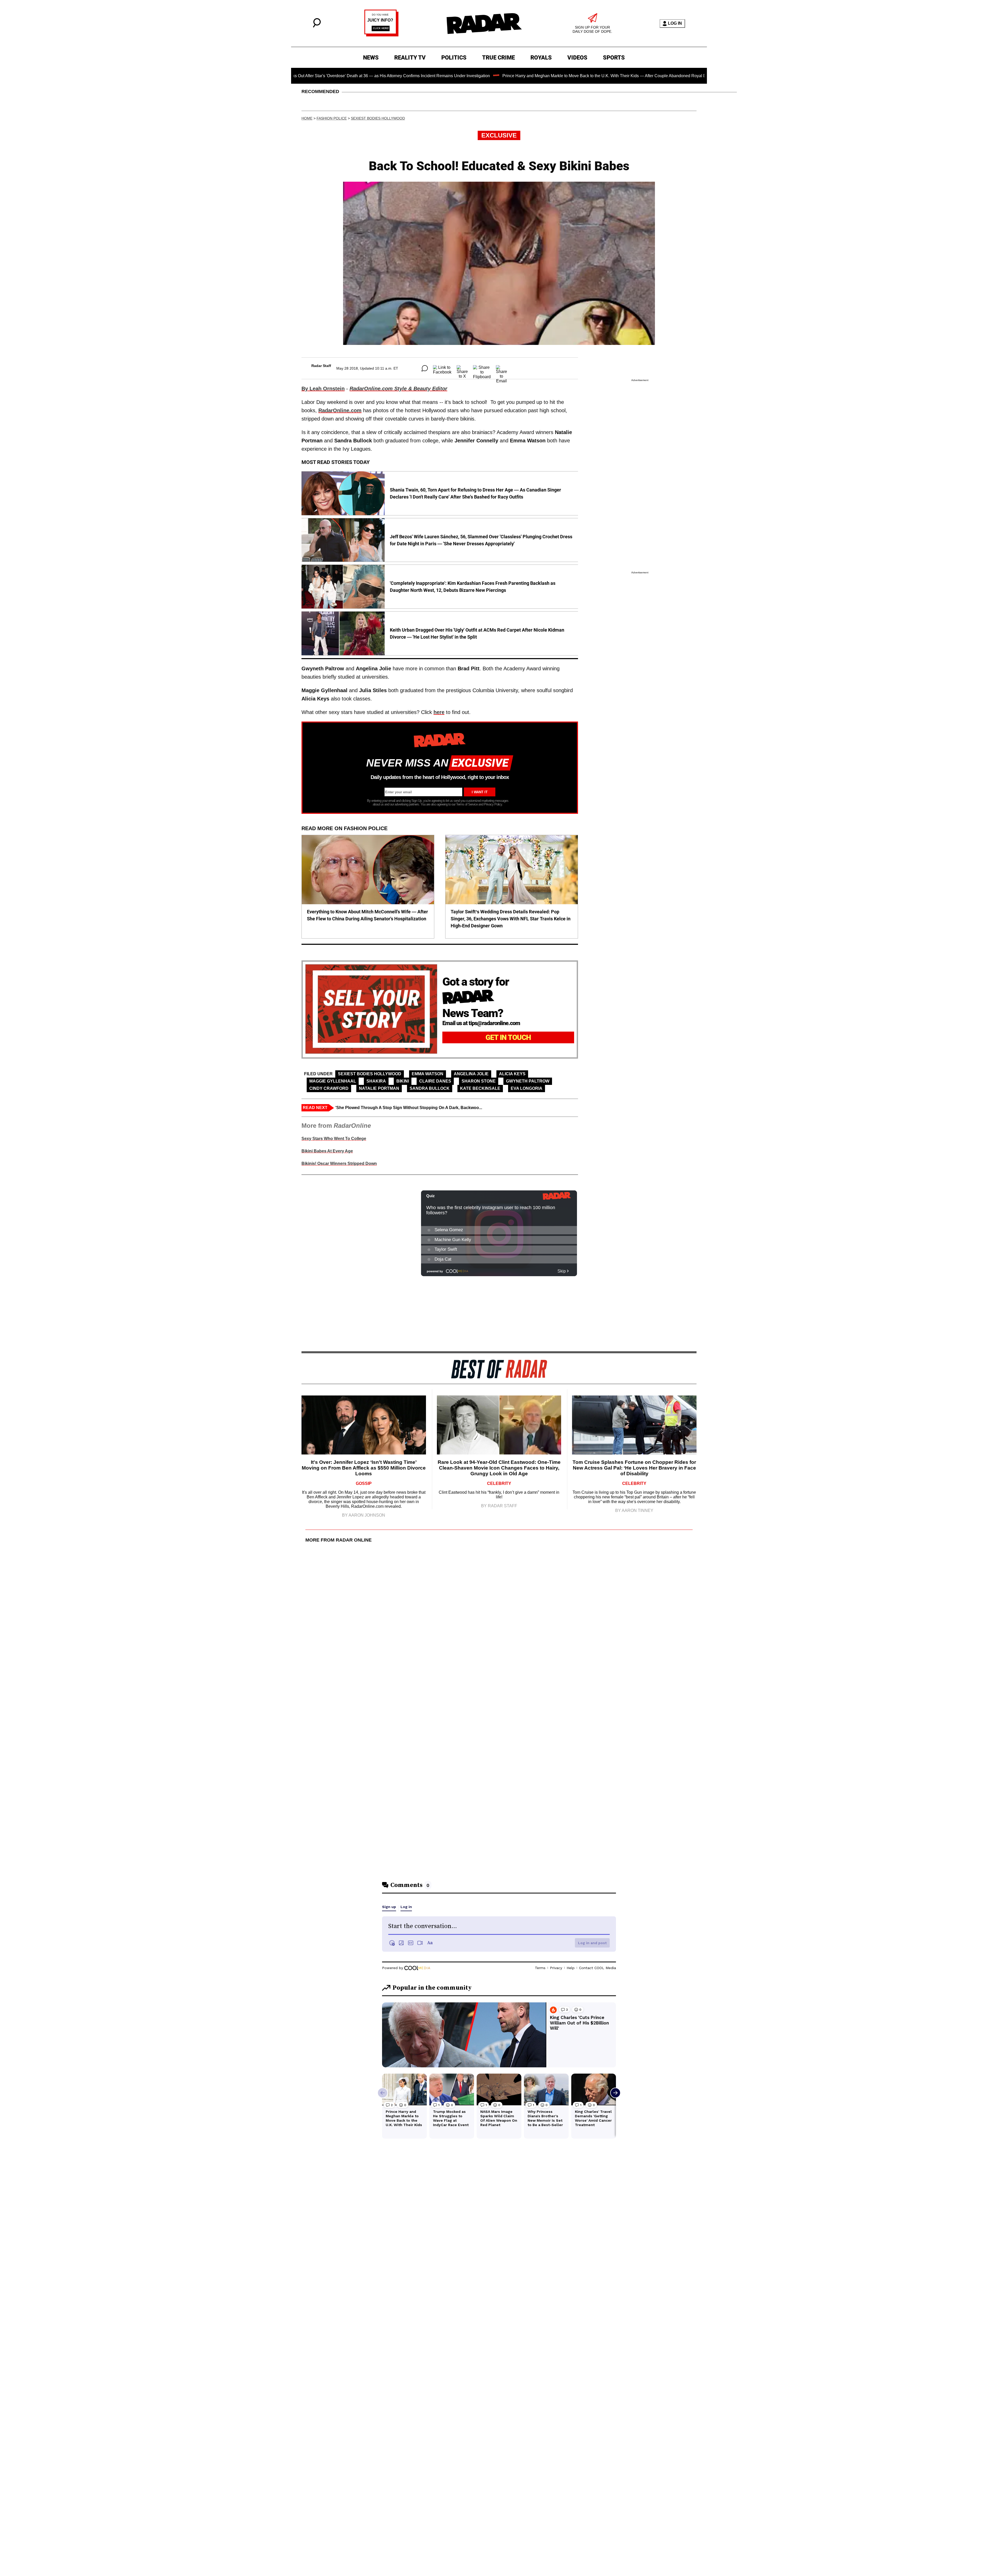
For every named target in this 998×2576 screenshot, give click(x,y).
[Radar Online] (484, 23)
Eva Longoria (527, 1088)
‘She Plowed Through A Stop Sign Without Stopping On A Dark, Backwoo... (409, 1108)
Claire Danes (435, 1081)
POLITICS (454, 58)
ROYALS (541, 58)
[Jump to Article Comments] (425, 368)
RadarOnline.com (340, 410)
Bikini (403, 1081)
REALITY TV (410, 58)
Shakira (376, 1081)
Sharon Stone (479, 1081)
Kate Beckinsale (480, 1088)
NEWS (371, 58)
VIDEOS (577, 58)
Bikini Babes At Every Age (327, 1151)
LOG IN (675, 23)
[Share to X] (462, 368)
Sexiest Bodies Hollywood (378, 118)
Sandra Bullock (430, 1088)
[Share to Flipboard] (482, 368)
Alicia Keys (512, 1074)
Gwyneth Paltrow (528, 1081)
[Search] (317, 26)
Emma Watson (428, 1074)
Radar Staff (321, 366)
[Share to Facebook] (442, 368)
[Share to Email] (501, 368)
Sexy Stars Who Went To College (334, 1139)
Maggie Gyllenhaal (333, 1081)
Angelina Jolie (471, 1074)
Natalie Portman (379, 1088)
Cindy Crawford (329, 1088)
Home (307, 118)
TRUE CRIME (498, 58)
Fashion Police (332, 118)
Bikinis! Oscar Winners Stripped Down (339, 1164)
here (439, 712)
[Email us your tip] (381, 35)
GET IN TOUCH (508, 1037)
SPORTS (614, 58)
